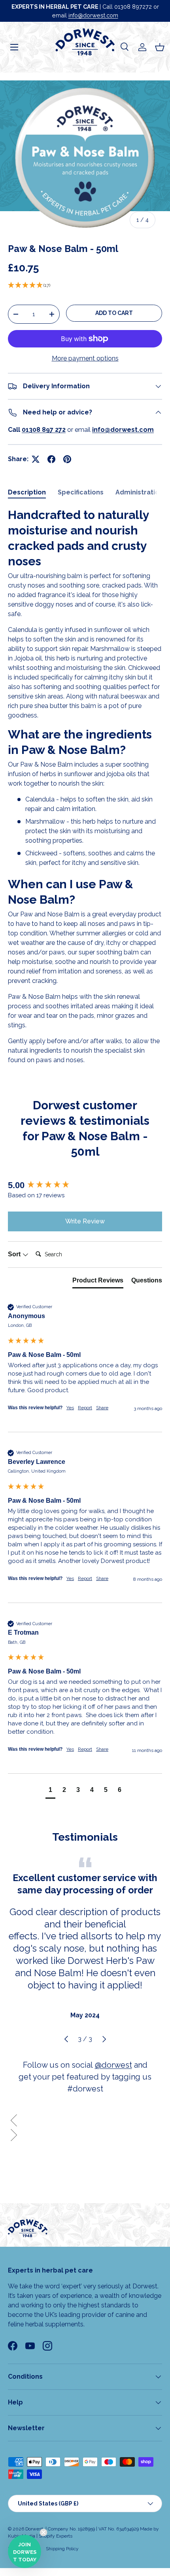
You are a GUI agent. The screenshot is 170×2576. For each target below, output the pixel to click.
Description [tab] (27, 492)
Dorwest (34, 2529)
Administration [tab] (139, 492)
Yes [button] (70, 1408)
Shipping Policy (62, 2549)
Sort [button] (15, 1254)
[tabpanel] (85, 786)
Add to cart (114, 313)
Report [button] (85, 1408)
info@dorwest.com (93, 15)
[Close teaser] (43, 2532)
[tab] (98, 1282)
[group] (85, 1186)
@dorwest (113, 2065)
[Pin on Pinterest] (67, 459)
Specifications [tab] (81, 492)
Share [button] (102, 1408)
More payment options (85, 358)
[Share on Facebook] (51, 459)
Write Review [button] (85, 1221)
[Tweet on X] (36, 459)
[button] (160, 47)
